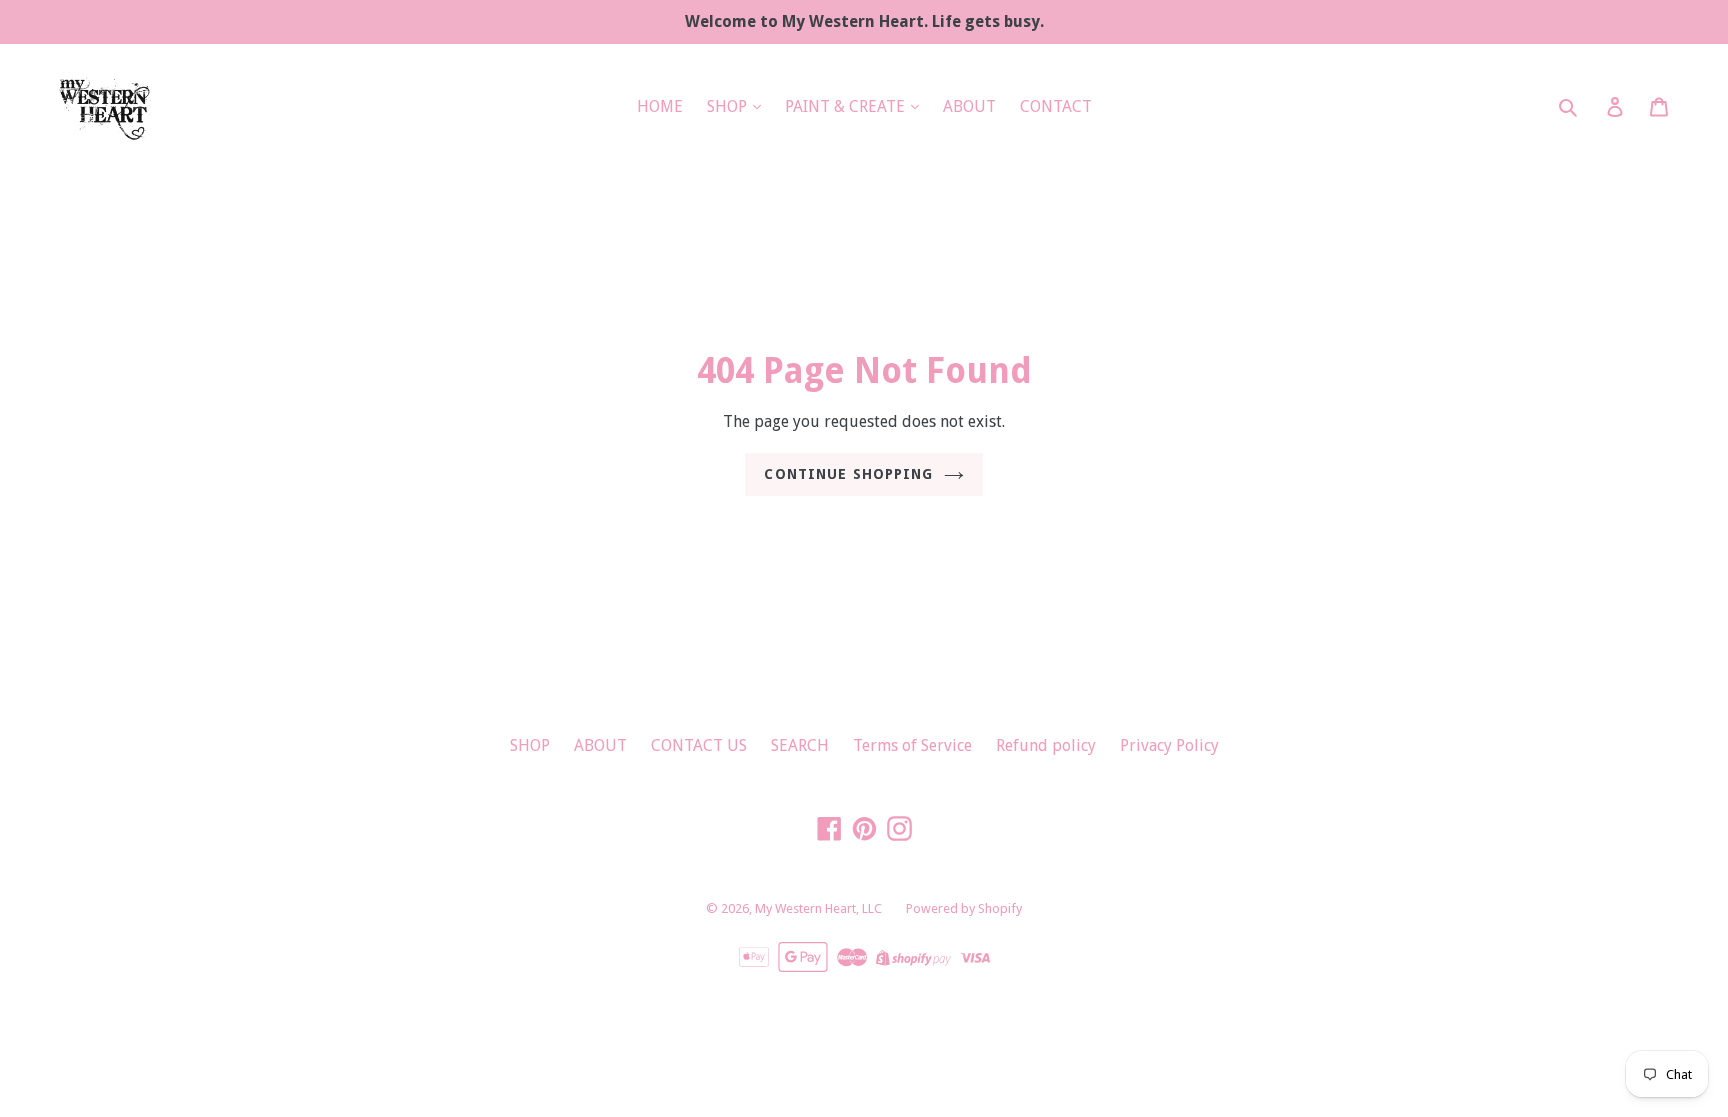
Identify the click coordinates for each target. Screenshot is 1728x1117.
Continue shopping (848, 474)
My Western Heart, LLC (818, 908)
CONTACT (1056, 106)
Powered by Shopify (964, 908)
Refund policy (1046, 745)
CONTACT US (699, 745)
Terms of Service (912, 745)
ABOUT (969, 106)
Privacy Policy (1169, 745)
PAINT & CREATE (847, 106)
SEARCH (800, 745)
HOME (660, 106)
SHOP (729, 106)
